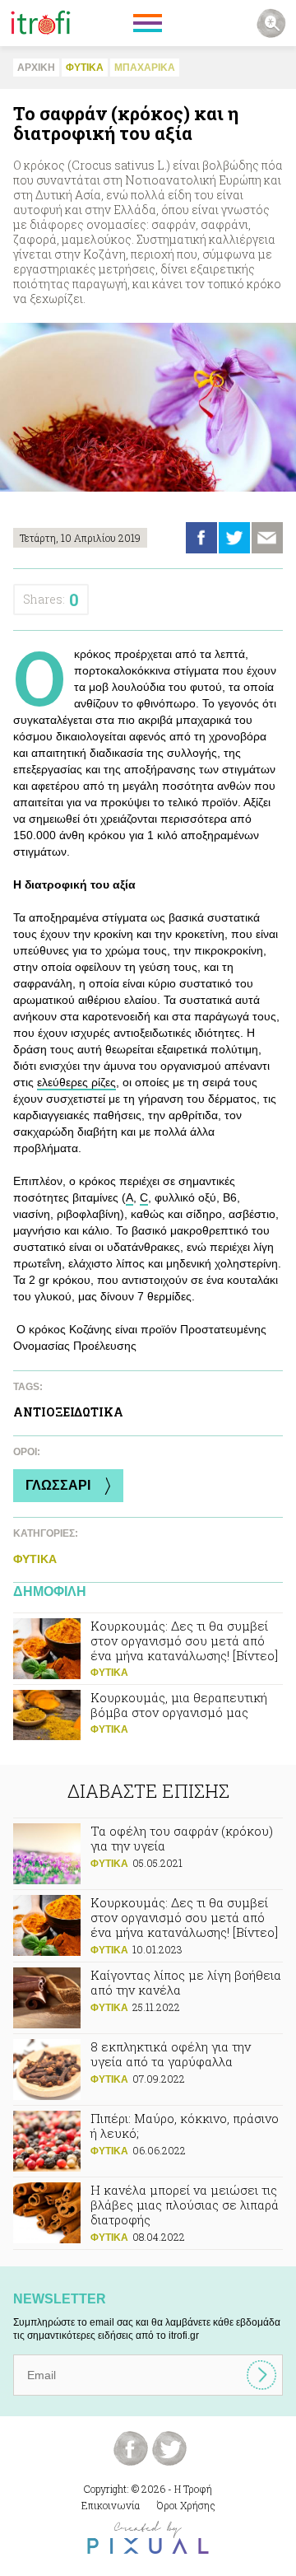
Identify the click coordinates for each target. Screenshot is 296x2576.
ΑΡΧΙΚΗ (36, 68)
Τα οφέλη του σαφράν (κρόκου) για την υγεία (148, 1854)
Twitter (234, 538)
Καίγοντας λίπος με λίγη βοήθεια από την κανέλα (148, 1998)
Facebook (201, 538)
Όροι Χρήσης (186, 2505)
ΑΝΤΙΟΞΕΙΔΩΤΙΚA (68, 1412)
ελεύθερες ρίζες (76, 1082)
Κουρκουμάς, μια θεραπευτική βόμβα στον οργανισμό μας (148, 1720)
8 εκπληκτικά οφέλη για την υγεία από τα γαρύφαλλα (148, 2070)
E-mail (267, 538)
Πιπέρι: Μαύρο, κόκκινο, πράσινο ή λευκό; (148, 2141)
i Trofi (41, 23)
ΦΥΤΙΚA (85, 68)
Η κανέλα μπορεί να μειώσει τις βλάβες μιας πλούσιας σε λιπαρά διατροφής (148, 2213)
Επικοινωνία (111, 2505)
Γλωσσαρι (58, 1485)
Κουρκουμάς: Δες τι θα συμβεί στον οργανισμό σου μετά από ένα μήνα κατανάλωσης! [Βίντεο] (148, 1649)
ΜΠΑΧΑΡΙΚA (145, 68)
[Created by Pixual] (148, 2538)
